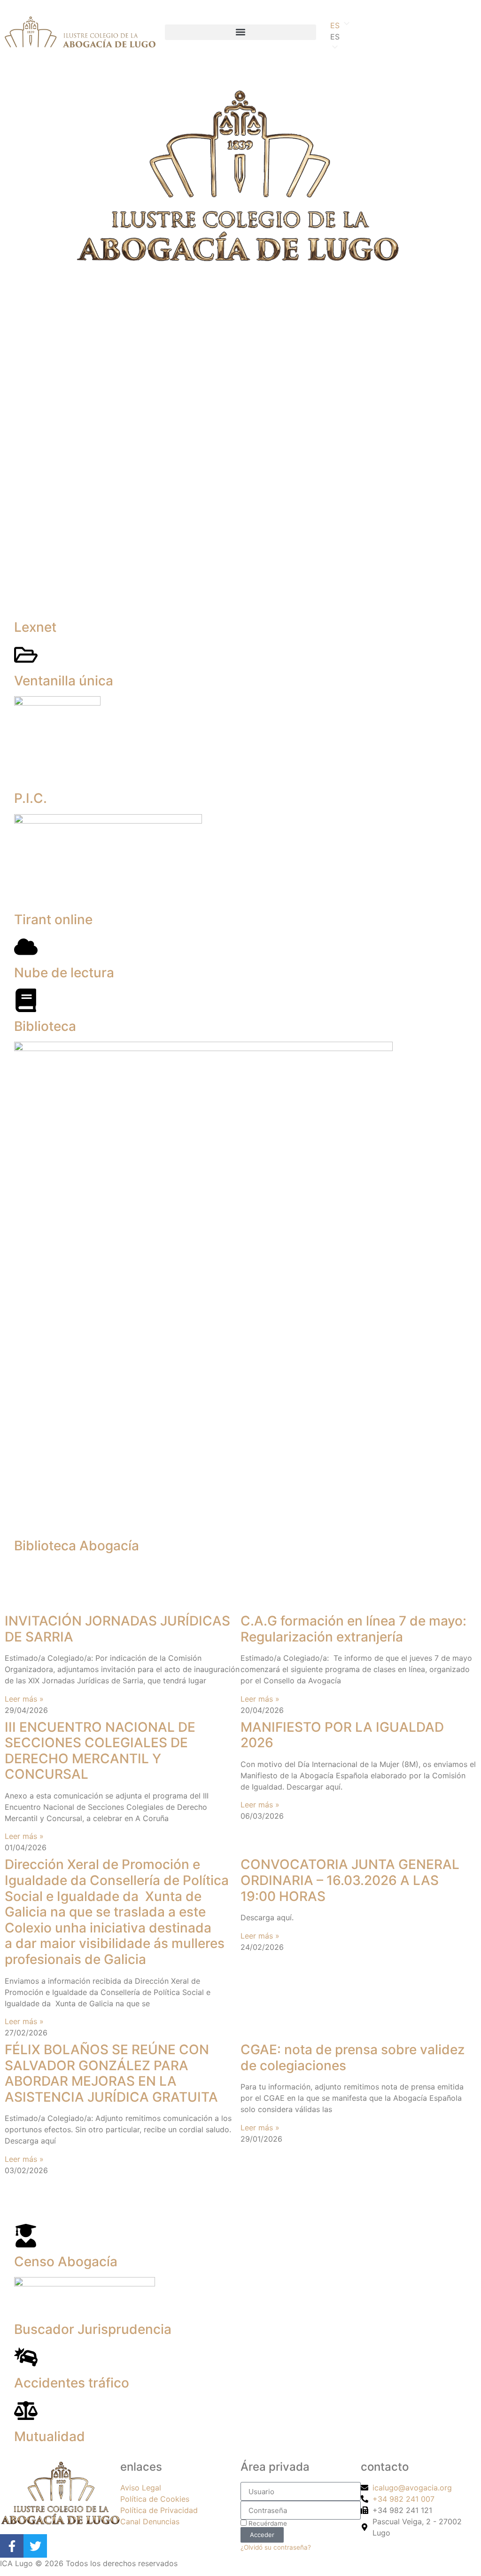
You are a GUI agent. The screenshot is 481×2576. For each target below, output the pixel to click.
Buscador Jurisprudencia (93, 2329)
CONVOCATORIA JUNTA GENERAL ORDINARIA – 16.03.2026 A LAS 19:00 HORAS (350, 1880)
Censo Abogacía (66, 2262)
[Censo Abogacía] (26, 2236)
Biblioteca (45, 1026)
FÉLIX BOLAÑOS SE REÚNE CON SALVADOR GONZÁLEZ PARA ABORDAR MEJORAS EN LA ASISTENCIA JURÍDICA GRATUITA (111, 2073)
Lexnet (35, 627)
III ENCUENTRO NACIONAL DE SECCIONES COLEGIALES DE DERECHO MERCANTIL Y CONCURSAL (100, 1751)
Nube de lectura (64, 973)
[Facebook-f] (12, 2546)
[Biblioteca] (26, 1000)
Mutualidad (50, 2436)
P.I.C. (31, 798)
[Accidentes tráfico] (26, 2357)
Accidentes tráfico (72, 2383)
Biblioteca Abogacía (77, 1546)
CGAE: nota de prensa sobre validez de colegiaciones (353, 2058)
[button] (240, 32)
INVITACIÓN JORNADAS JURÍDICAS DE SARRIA (117, 1629)
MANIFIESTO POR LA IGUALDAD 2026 (342, 1735)
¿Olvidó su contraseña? (276, 2547)
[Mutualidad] (26, 2411)
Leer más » (24, 1699)
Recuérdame (267, 2523)
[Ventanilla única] (26, 655)
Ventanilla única (64, 681)
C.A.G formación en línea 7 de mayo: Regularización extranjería (353, 1629)
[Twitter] (35, 2546)
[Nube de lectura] (26, 947)
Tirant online (53, 919)
